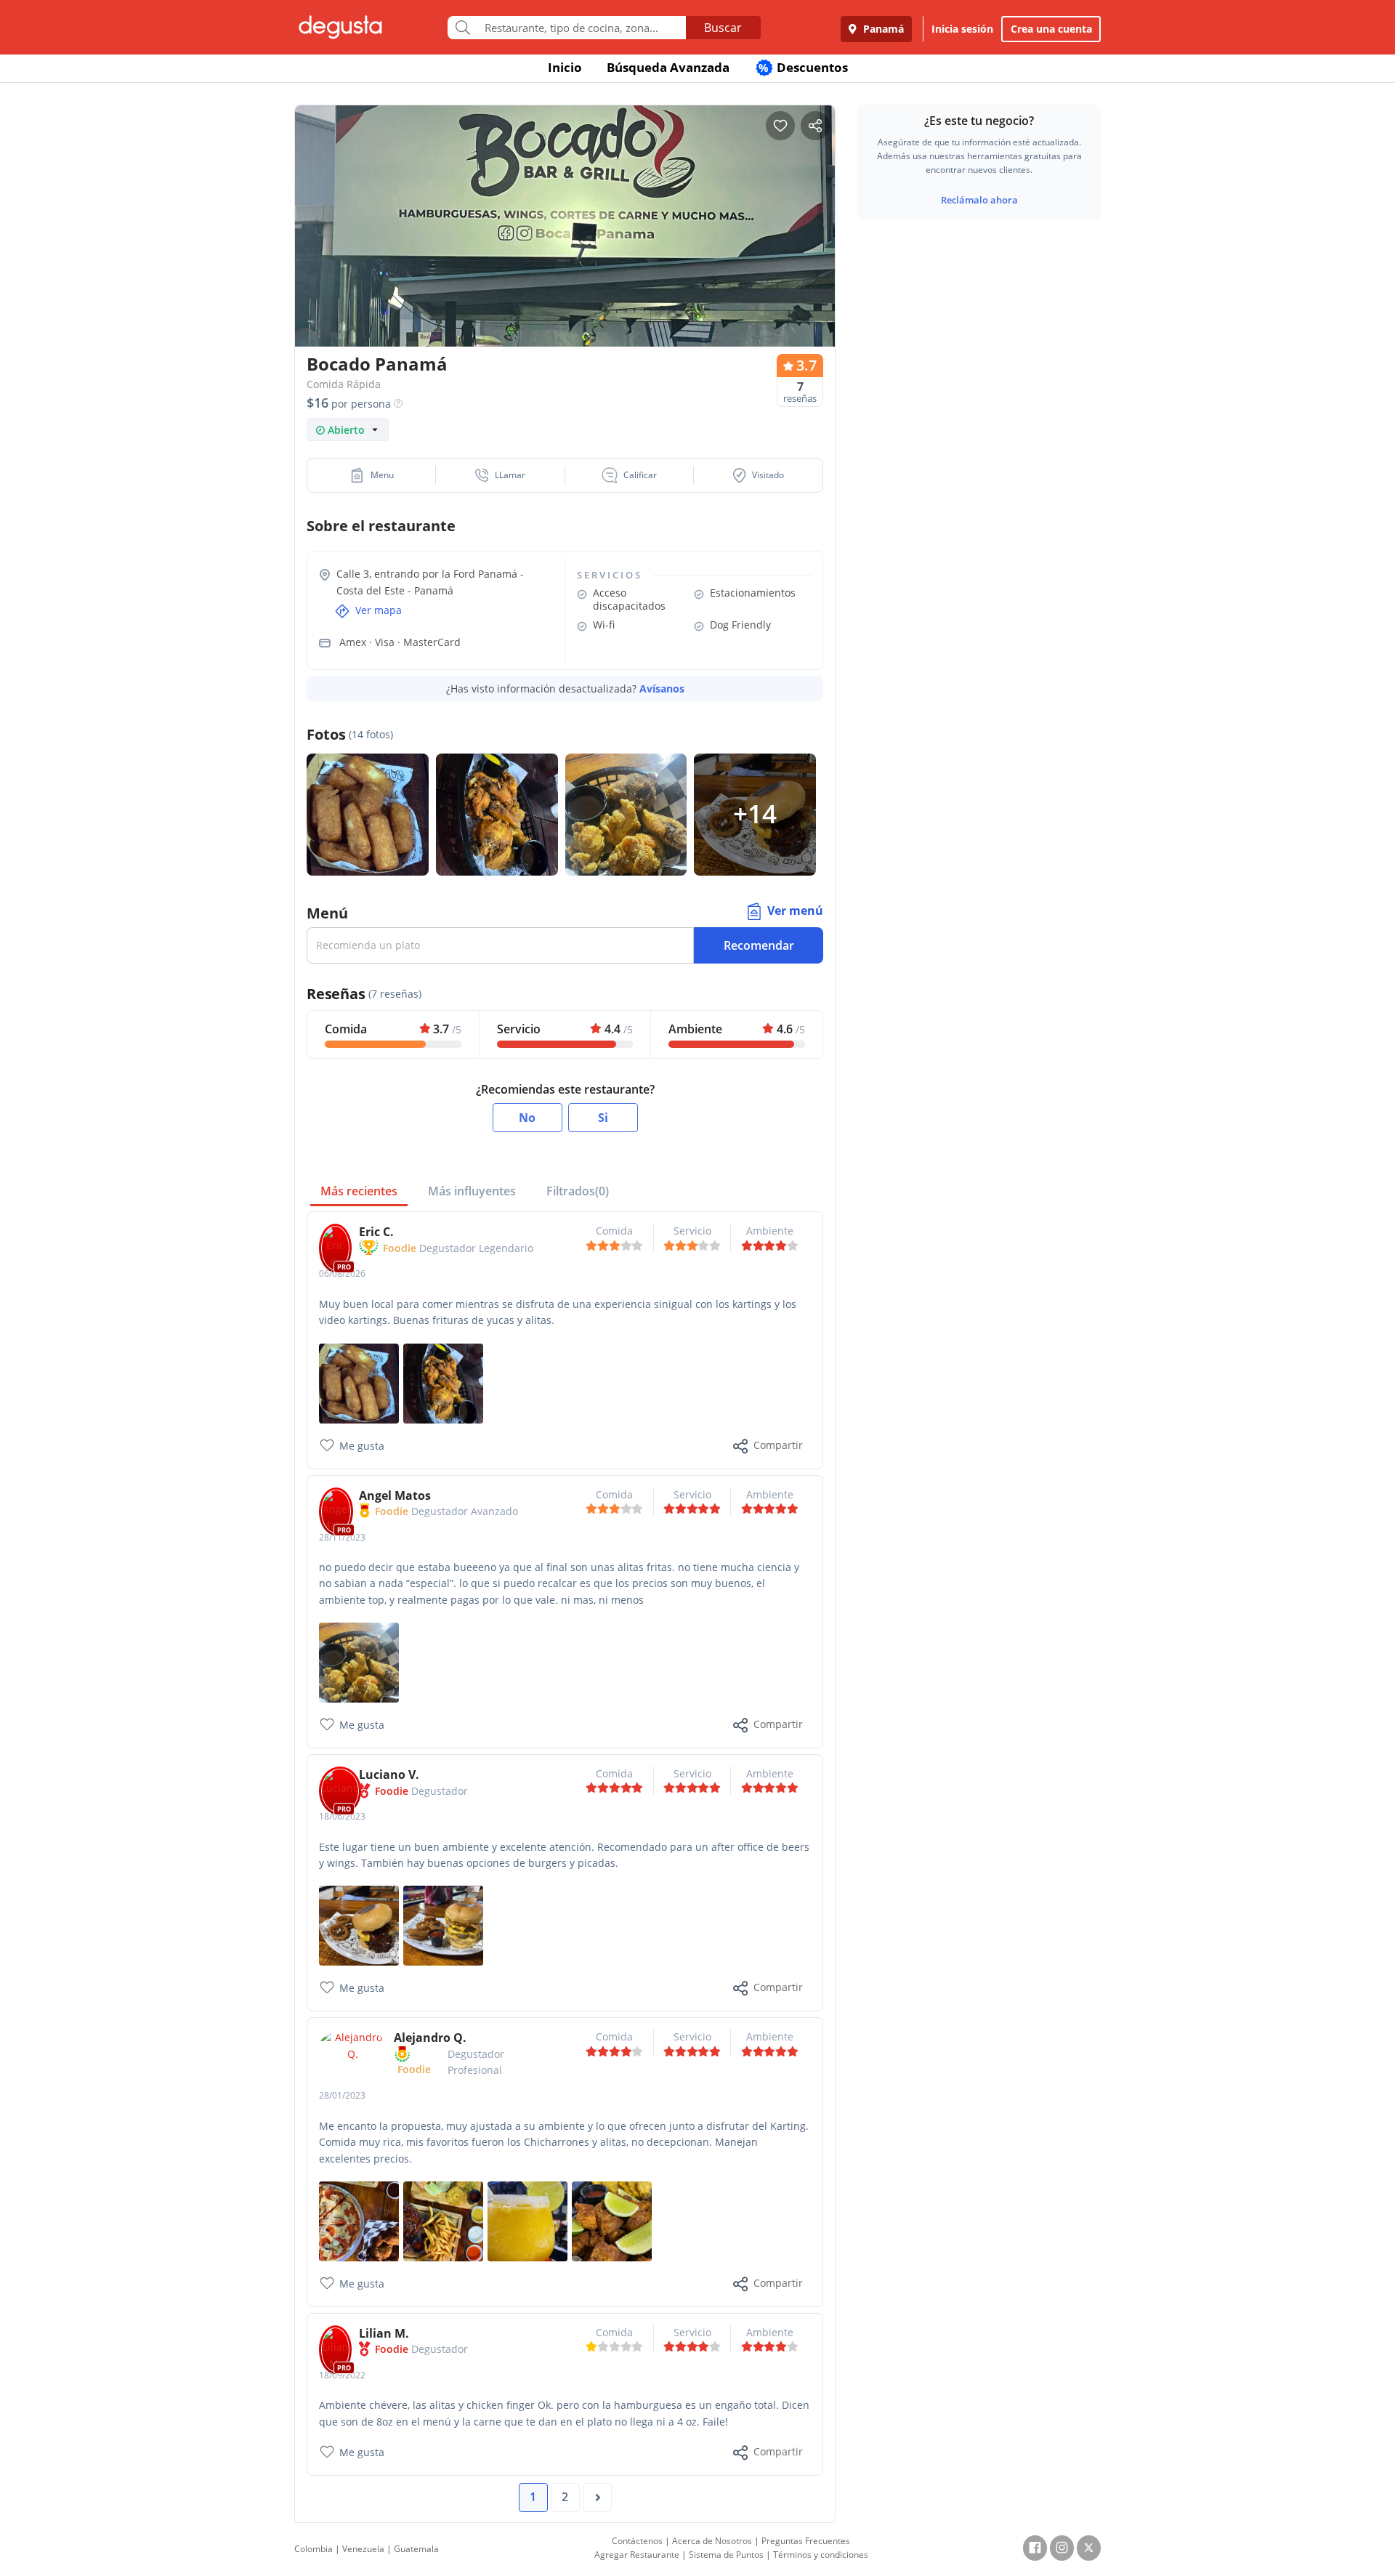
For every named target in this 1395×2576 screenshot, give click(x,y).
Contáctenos (637, 2541)
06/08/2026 (342, 1273)
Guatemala (416, 2549)
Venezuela (363, 2549)
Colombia (314, 2549)
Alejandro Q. (430, 2038)
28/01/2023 (342, 2095)
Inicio (565, 67)
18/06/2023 (342, 1816)
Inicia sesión (962, 29)
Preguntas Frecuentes (806, 2541)
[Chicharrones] (612, 2220)
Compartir (778, 1445)
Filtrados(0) (578, 1191)
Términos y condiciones (821, 2555)
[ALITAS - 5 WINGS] (359, 1662)
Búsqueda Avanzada (668, 67)
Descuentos (803, 67)
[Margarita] (527, 2220)
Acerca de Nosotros (712, 2541)
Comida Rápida (344, 384)
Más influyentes (472, 1191)
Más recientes (359, 1191)
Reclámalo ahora (979, 200)
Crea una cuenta (1051, 29)
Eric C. (376, 1232)
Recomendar (759, 945)
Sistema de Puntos (726, 2555)
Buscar (723, 28)
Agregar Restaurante (637, 2555)
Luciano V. (389, 1774)
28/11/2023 (342, 1537)
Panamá (882, 29)
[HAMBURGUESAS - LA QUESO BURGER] (443, 1925)
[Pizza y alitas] (359, 2220)
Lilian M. (384, 2333)
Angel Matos (395, 1495)
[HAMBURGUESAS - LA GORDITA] (359, 1925)
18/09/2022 (342, 2375)
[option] (565, 254)
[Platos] (443, 2220)
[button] (372, 475)
